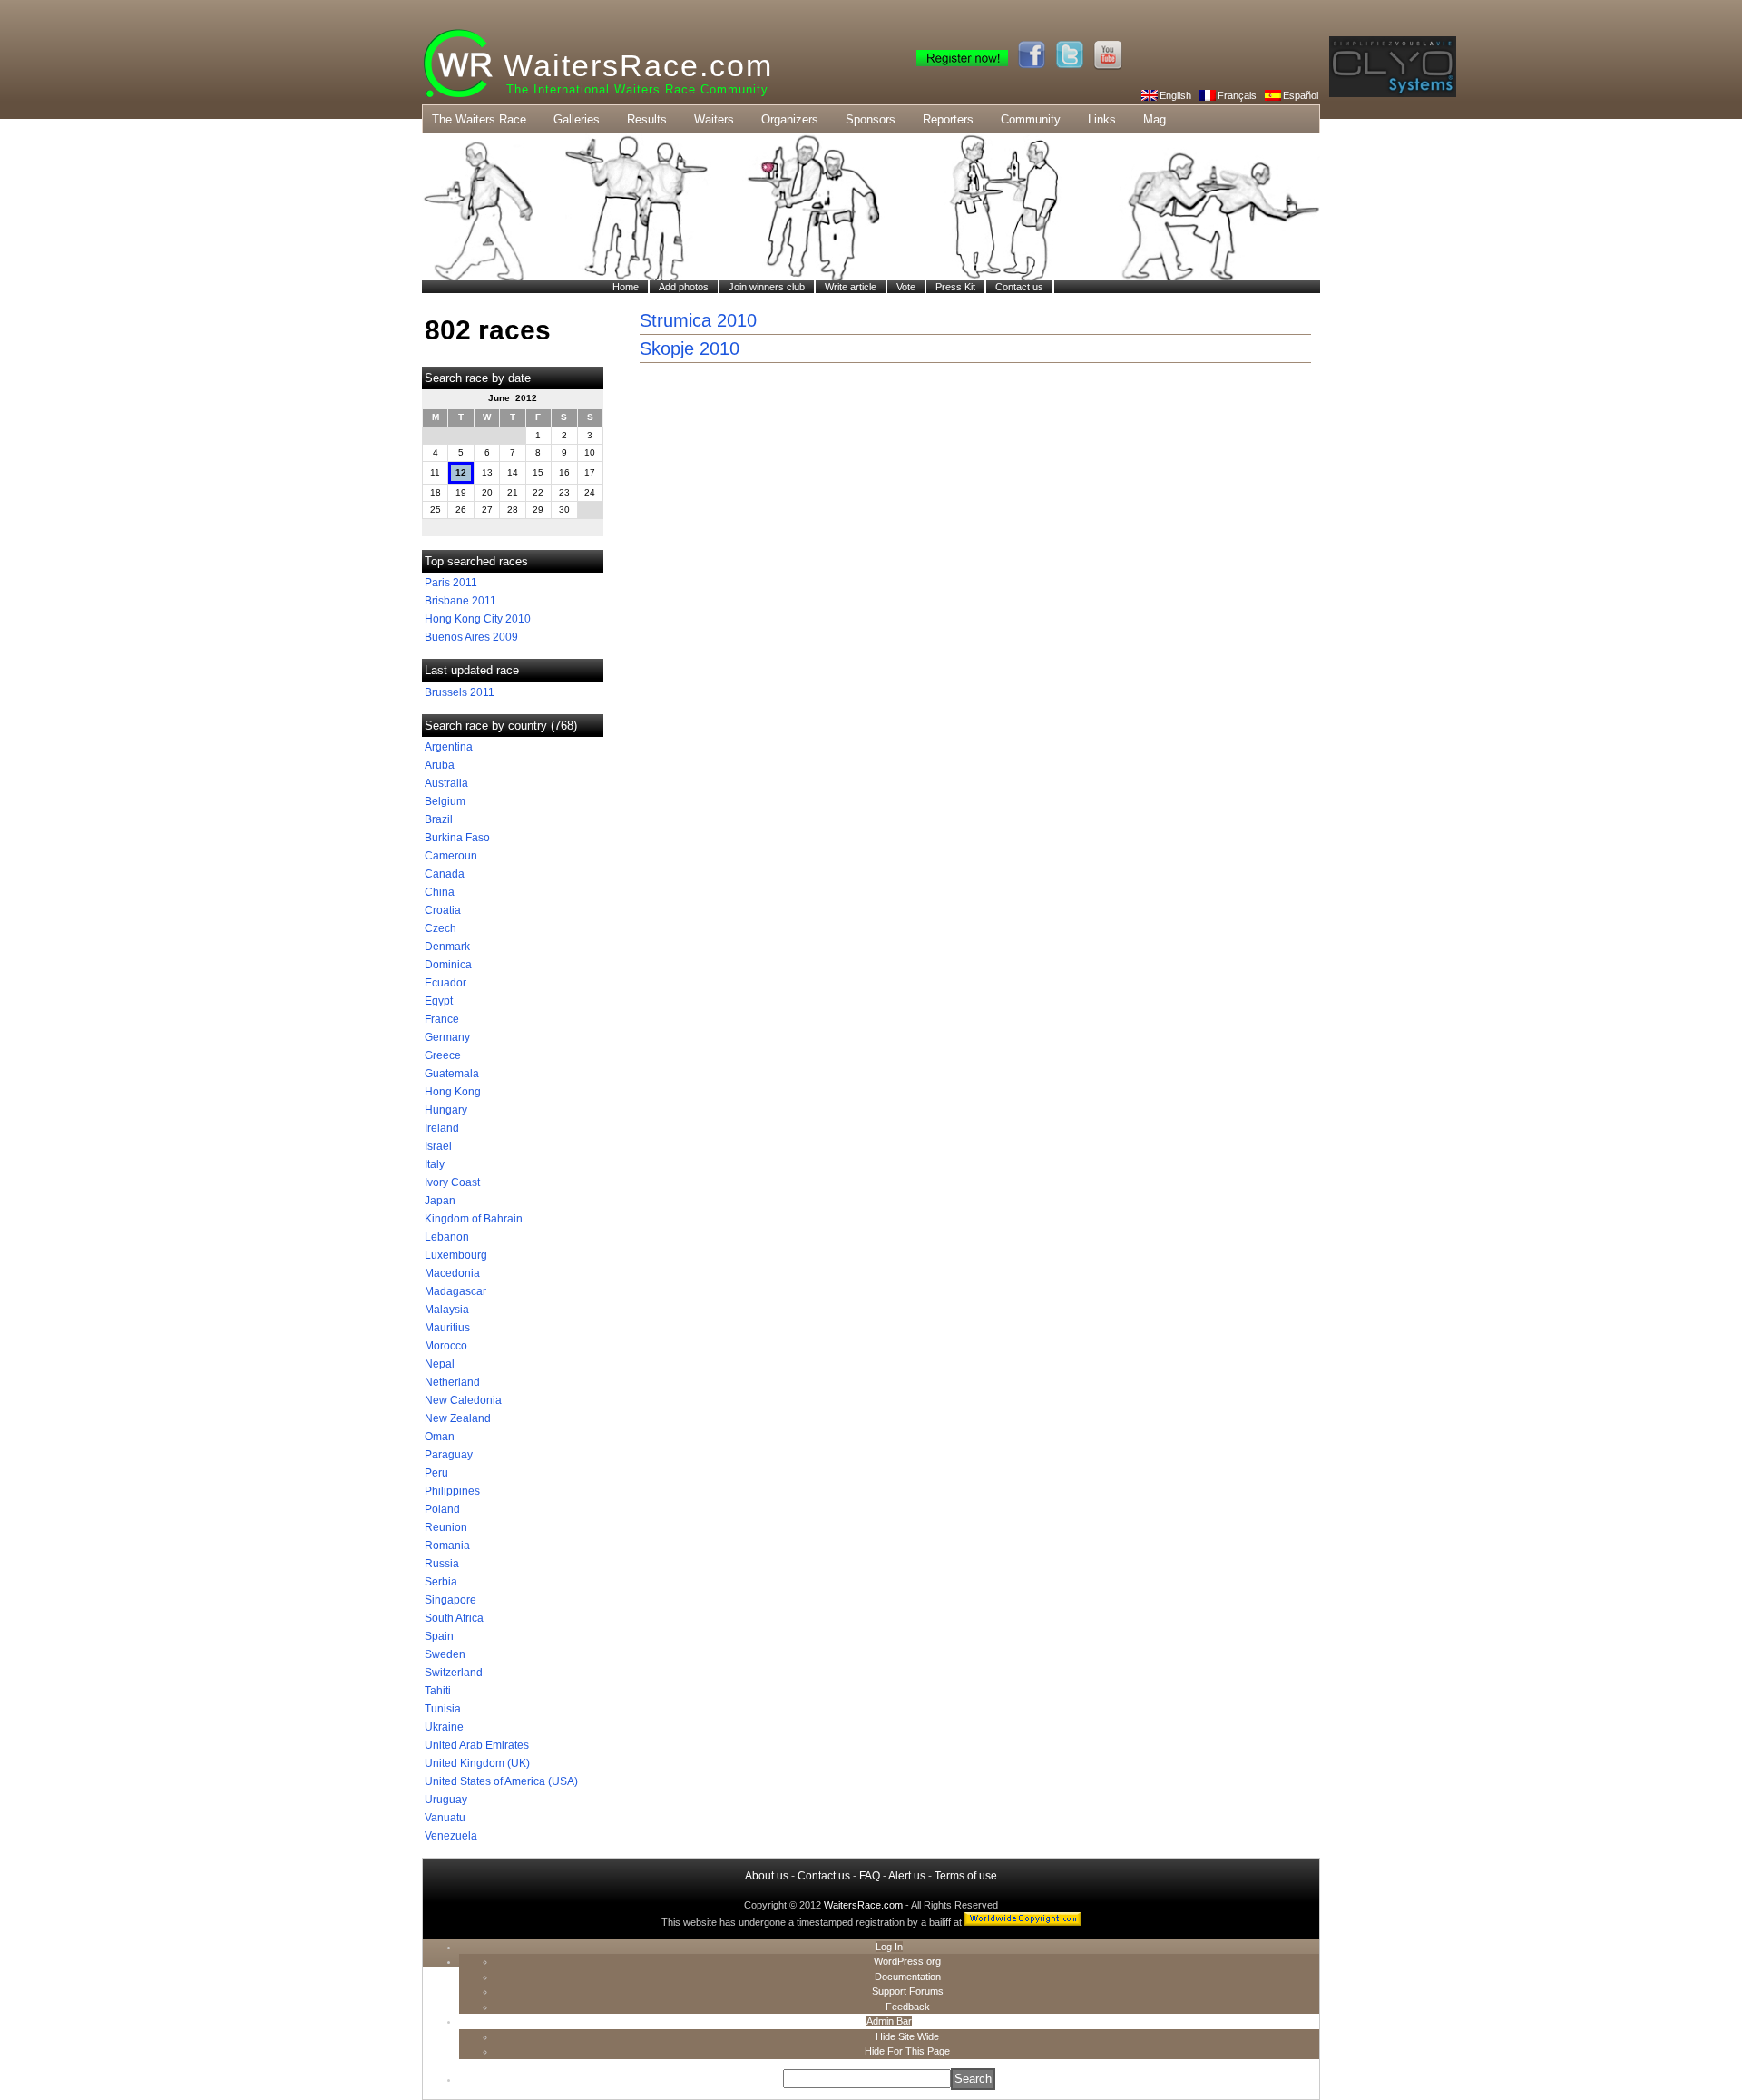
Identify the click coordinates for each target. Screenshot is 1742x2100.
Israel (438, 1146)
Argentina (449, 747)
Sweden (445, 1654)
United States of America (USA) (501, 1781)
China (440, 892)
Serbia (441, 1582)
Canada (445, 874)
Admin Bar (889, 2021)
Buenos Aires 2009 (471, 637)
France (442, 1019)
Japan (440, 1201)
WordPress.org (907, 1961)
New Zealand (458, 1418)
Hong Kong (453, 1092)
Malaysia (447, 1310)
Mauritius (447, 1328)
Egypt (439, 1001)
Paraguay (449, 1455)
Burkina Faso (457, 838)
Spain (439, 1636)
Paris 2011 (451, 583)
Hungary (446, 1110)
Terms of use (966, 1876)
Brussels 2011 (460, 692)
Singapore (450, 1600)
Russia (442, 1564)
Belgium (445, 801)
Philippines (452, 1491)
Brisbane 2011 (460, 601)
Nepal (440, 1364)
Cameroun (451, 856)
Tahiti (438, 1691)
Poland (442, 1509)
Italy (435, 1164)
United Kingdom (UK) (477, 1763)
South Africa (454, 1618)
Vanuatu (445, 1818)
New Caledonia (463, 1400)
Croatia (443, 910)
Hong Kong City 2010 (478, 619)
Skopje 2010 (690, 348)
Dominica (448, 965)
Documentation (908, 1977)
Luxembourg (456, 1255)
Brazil (439, 819)
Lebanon (447, 1237)
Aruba (440, 765)
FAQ (870, 1876)
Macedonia (452, 1273)
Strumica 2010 (698, 320)
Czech (440, 928)
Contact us (824, 1876)
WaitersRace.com (638, 65)
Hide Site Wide (907, 2036)
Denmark (447, 947)
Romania (447, 1546)
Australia (446, 783)
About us (767, 1876)
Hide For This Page (907, 2051)
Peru (436, 1473)
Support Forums (908, 1991)
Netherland (452, 1382)
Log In (889, 1947)
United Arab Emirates (477, 1745)
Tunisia (443, 1709)
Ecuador (445, 983)
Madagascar (455, 1291)
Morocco (446, 1346)
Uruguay (446, 1800)
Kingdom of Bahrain (474, 1219)
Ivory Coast (452, 1182)
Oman (440, 1437)
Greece (443, 1055)
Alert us (907, 1876)
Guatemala (452, 1074)
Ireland (442, 1128)
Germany (447, 1037)
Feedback (908, 2007)
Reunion (446, 1527)
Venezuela (451, 1836)
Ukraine (444, 1727)
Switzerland (454, 1673)
